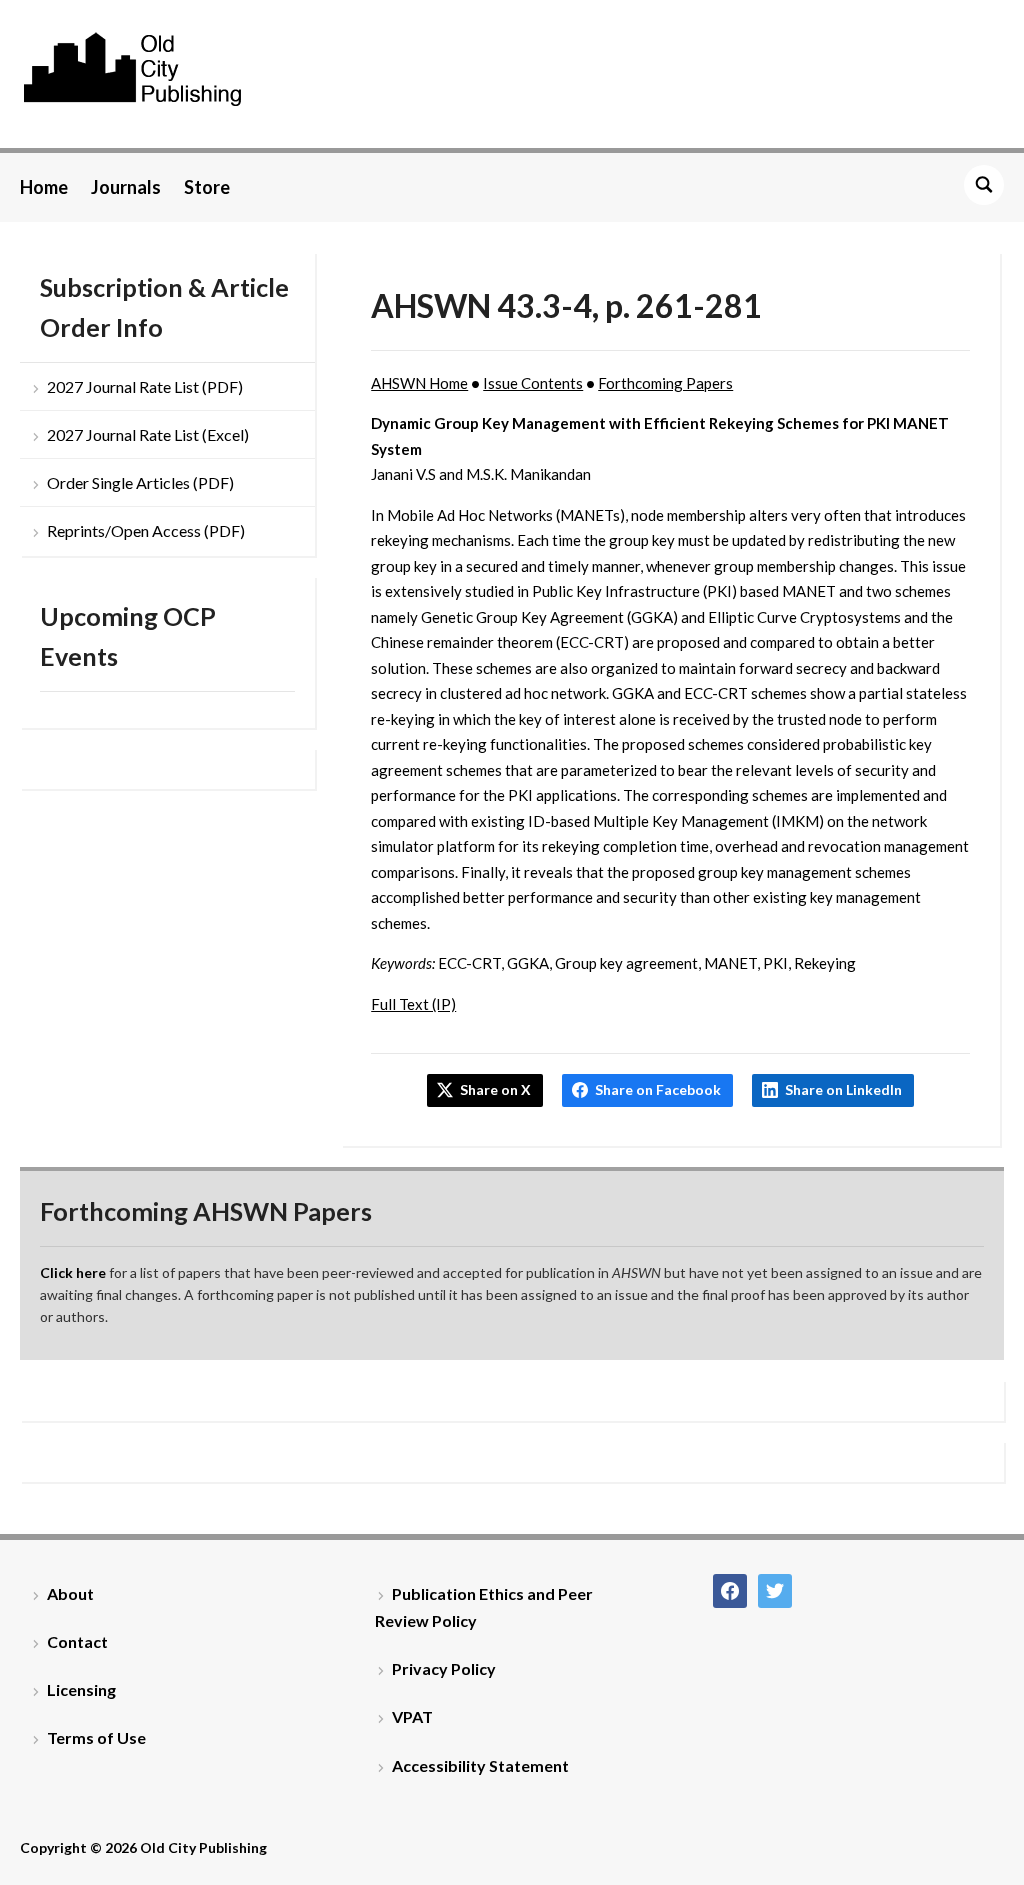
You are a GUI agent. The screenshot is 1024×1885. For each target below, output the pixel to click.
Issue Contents (533, 383)
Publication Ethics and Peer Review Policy (484, 1607)
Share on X (495, 1089)
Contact (77, 1641)
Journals (126, 187)
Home (44, 187)
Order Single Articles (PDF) (140, 482)
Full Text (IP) (413, 1004)
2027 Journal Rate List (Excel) (148, 434)
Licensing (81, 1689)
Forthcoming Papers (665, 383)
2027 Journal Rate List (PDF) (145, 386)
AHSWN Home (419, 383)
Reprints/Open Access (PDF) (146, 530)
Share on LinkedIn (843, 1089)
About (70, 1593)
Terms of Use (96, 1737)
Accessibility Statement (480, 1765)
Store (207, 187)
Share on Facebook (658, 1089)
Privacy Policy (444, 1668)
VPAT (412, 1716)
